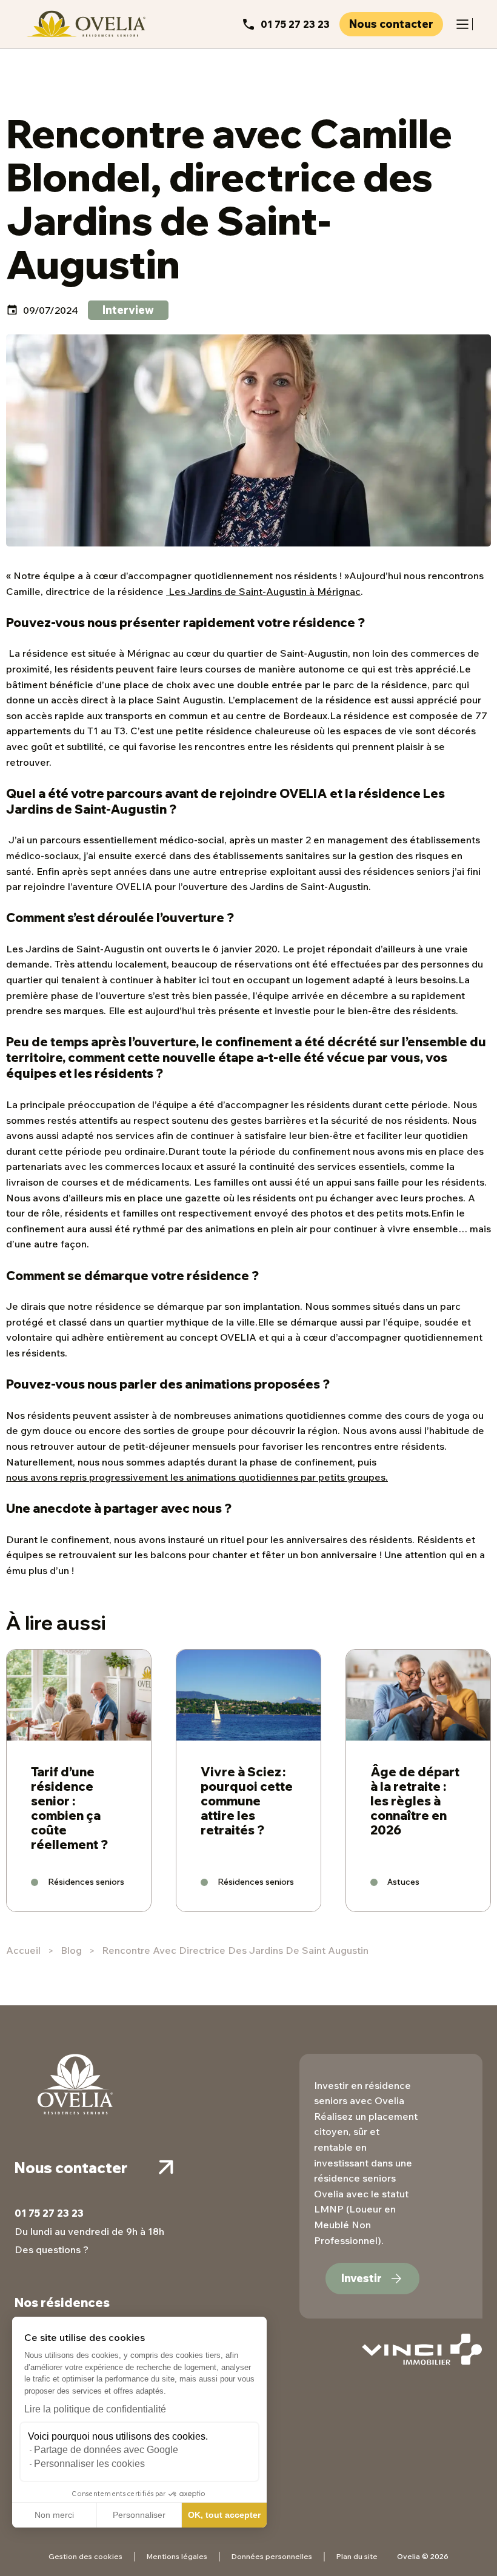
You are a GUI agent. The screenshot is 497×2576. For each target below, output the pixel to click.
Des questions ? (52, 2249)
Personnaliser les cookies (89, 2464)
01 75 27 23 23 (295, 24)
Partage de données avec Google (106, 2450)
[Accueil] (85, 24)
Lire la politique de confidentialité (95, 2409)
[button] (18, 2563)
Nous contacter (391, 24)
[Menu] (462, 24)
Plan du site (357, 2556)
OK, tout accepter (224, 2515)
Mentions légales (177, 2556)
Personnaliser (139, 2515)
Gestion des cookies (85, 2556)
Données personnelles (272, 2556)
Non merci (54, 2515)
